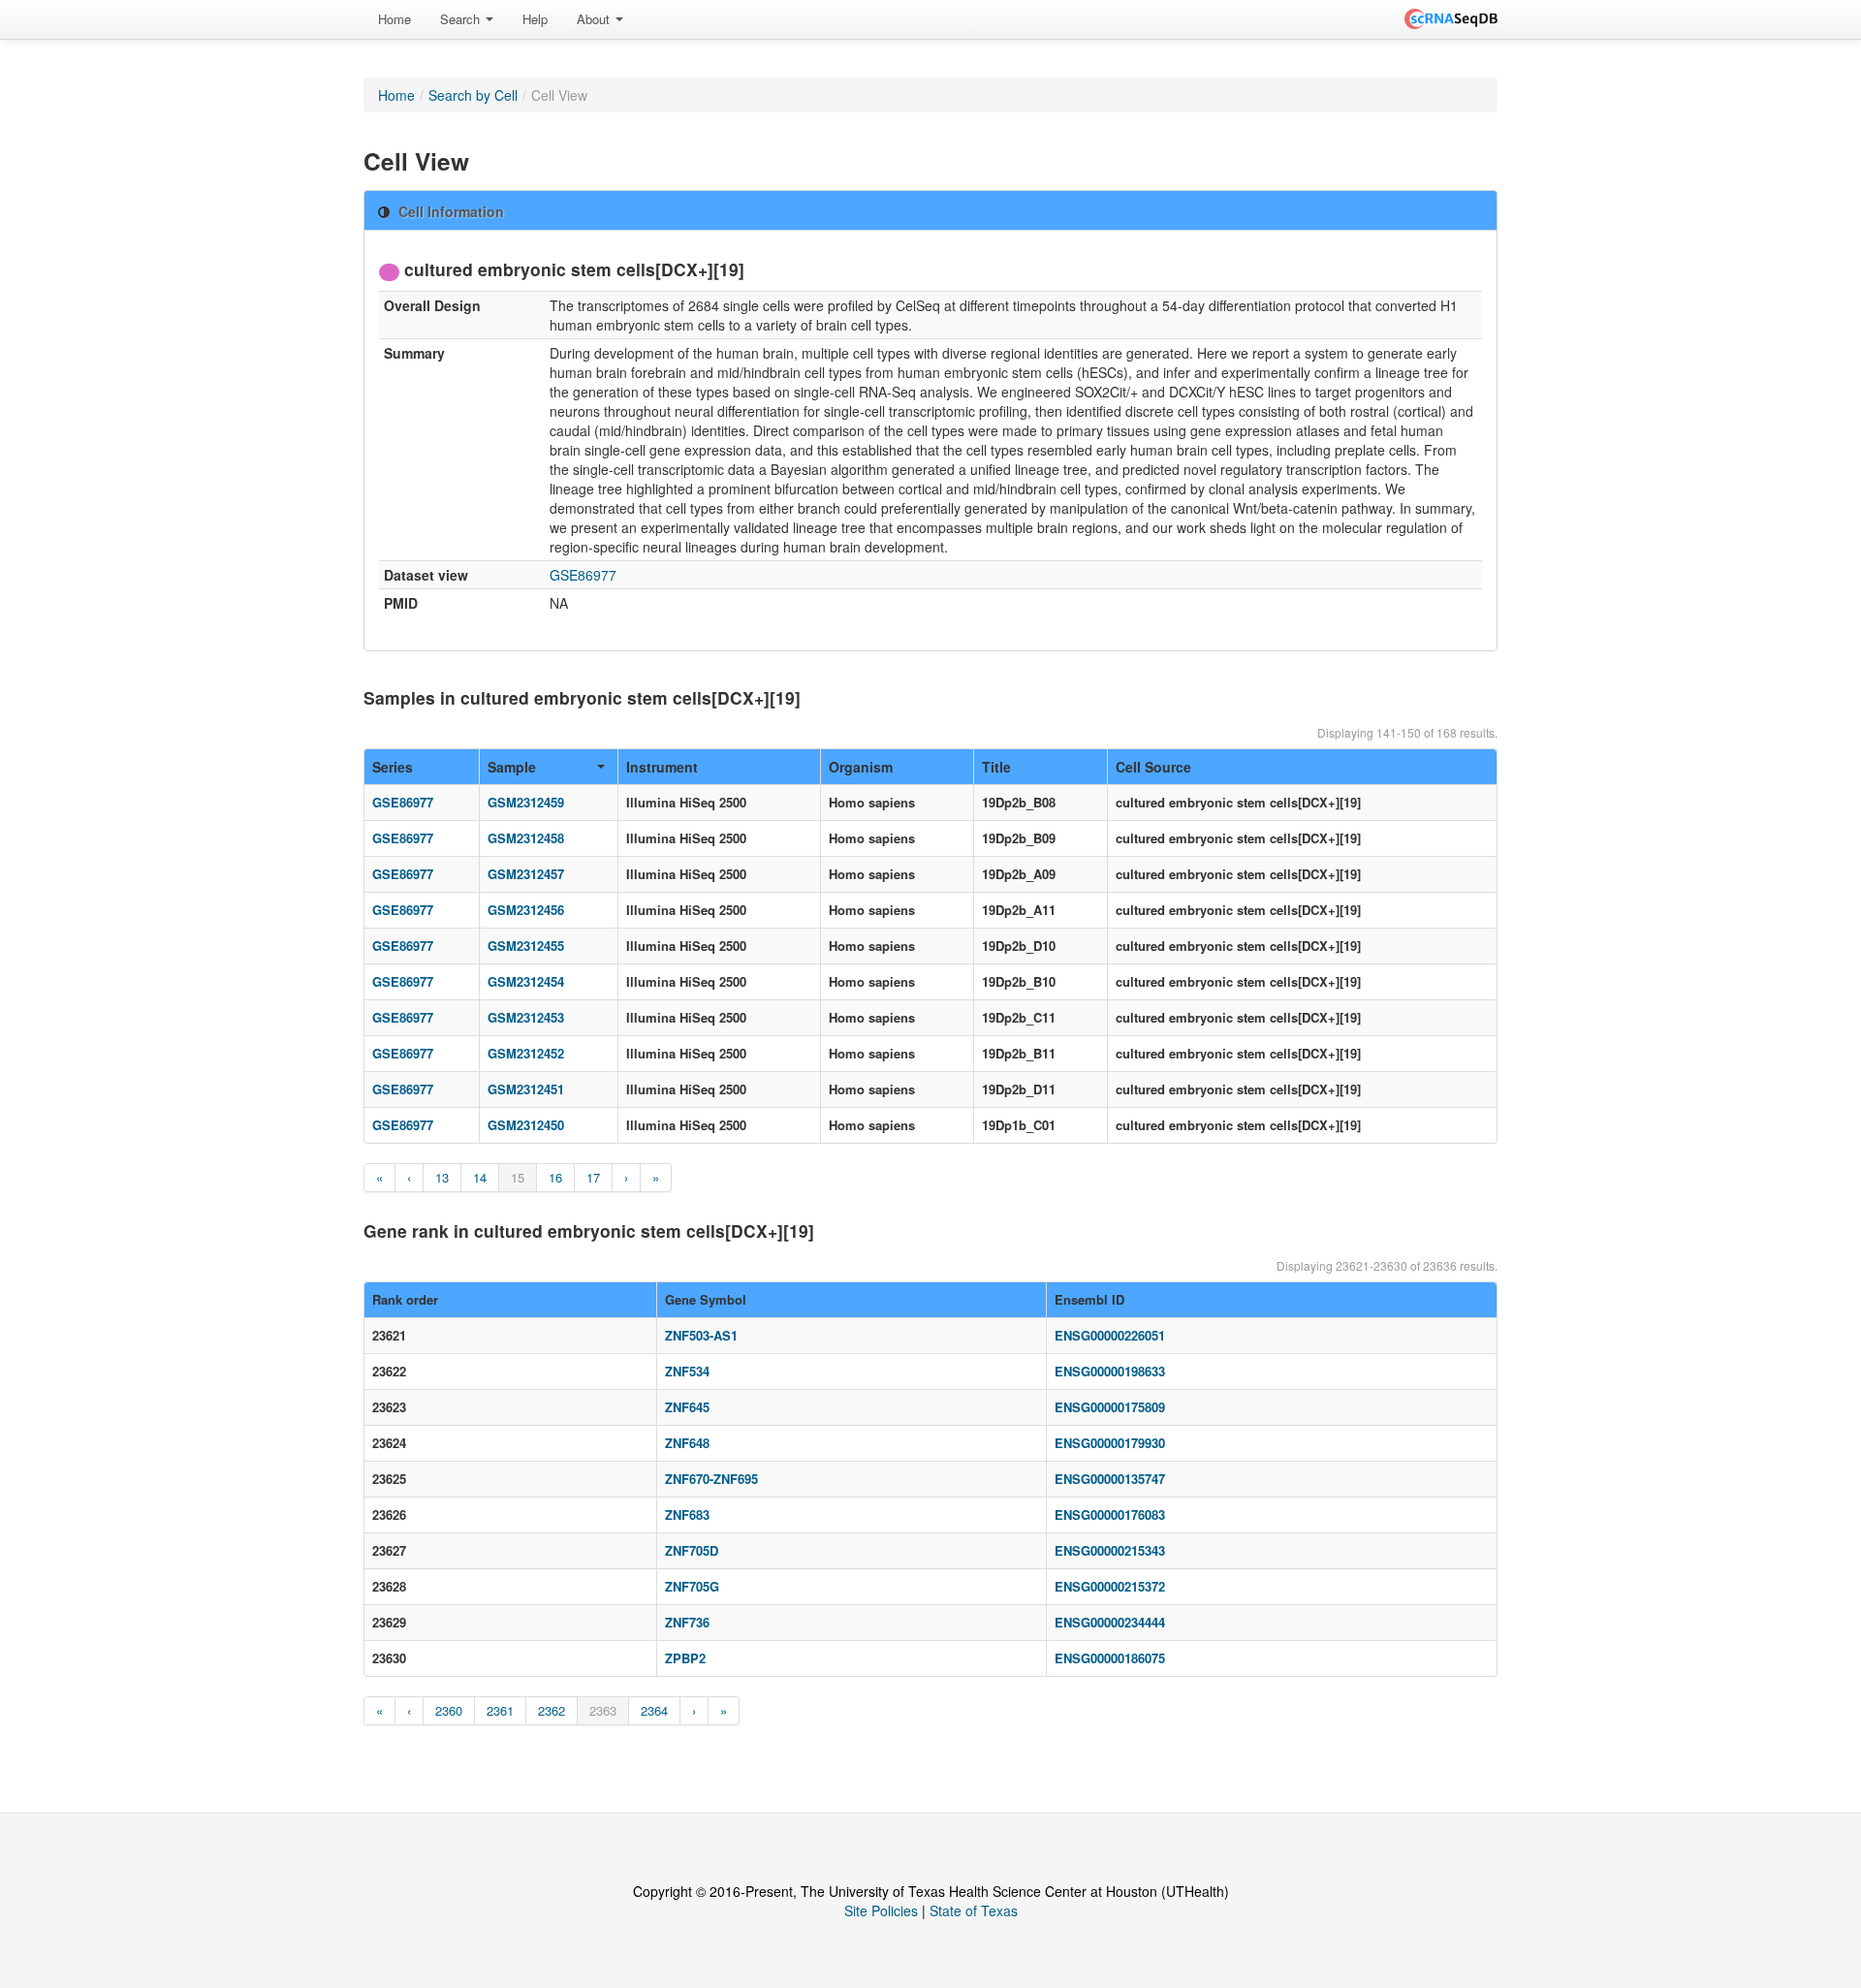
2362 (552, 1710)
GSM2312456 (526, 910)
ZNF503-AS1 (701, 1335)
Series (393, 767)
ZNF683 (687, 1515)
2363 (603, 1710)
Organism (861, 767)
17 (593, 1177)
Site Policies (881, 1910)
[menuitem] (394, 19)
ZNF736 (687, 1622)
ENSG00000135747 (1110, 1479)
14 (480, 1177)
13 (442, 1177)
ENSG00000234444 (1110, 1622)
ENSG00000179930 (1110, 1443)
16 (555, 1177)
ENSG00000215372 (1110, 1586)
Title (996, 767)
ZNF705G (692, 1586)
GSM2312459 (526, 802)
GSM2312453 (526, 1017)
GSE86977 (583, 575)
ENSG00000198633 (1110, 1371)
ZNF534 (687, 1371)
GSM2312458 (526, 838)
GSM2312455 (526, 946)
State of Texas (974, 1910)
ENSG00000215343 (1110, 1550)
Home (394, 19)
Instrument (662, 767)
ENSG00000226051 (1110, 1335)
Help (535, 19)
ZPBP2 (685, 1658)
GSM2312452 (526, 1053)
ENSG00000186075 (1110, 1658)
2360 (449, 1710)
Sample (512, 767)
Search (462, 19)
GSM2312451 (526, 1089)
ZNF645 (687, 1407)
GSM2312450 (526, 1125)
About (595, 19)
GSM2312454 (526, 981)
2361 (500, 1710)
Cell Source (1153, 767)
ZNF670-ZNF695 (711, 1479)
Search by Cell (473, 95)
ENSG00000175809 (1110, 1407)
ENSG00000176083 (1110, 1515)
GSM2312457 (526, 874)
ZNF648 (687, 1443)
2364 (654, 1710)
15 (518, 1177)
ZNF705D (692, 1550)
